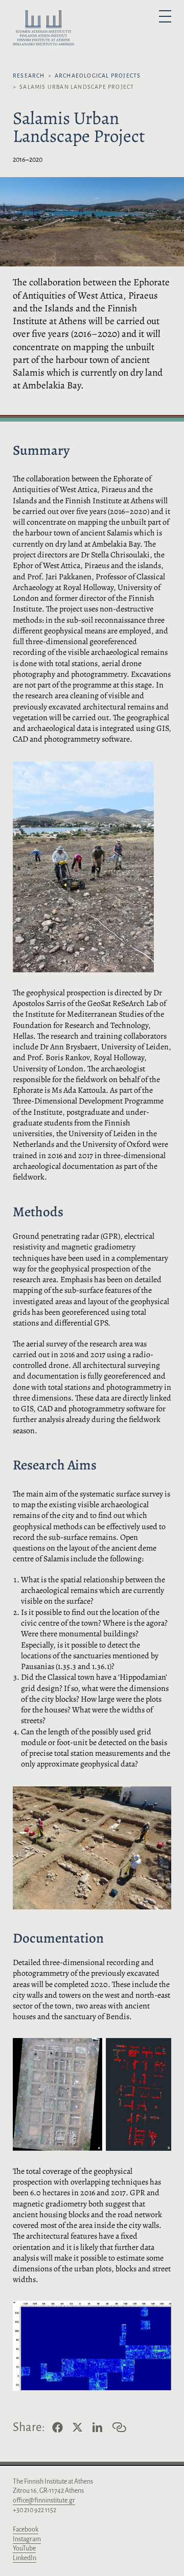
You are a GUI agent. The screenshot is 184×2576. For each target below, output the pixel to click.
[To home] (43, 30)
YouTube (24, 2548)
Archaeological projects (98, 76)
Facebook (26, 2530)
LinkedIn (25, 2558)
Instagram (27, 2539)
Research (29, 76)
